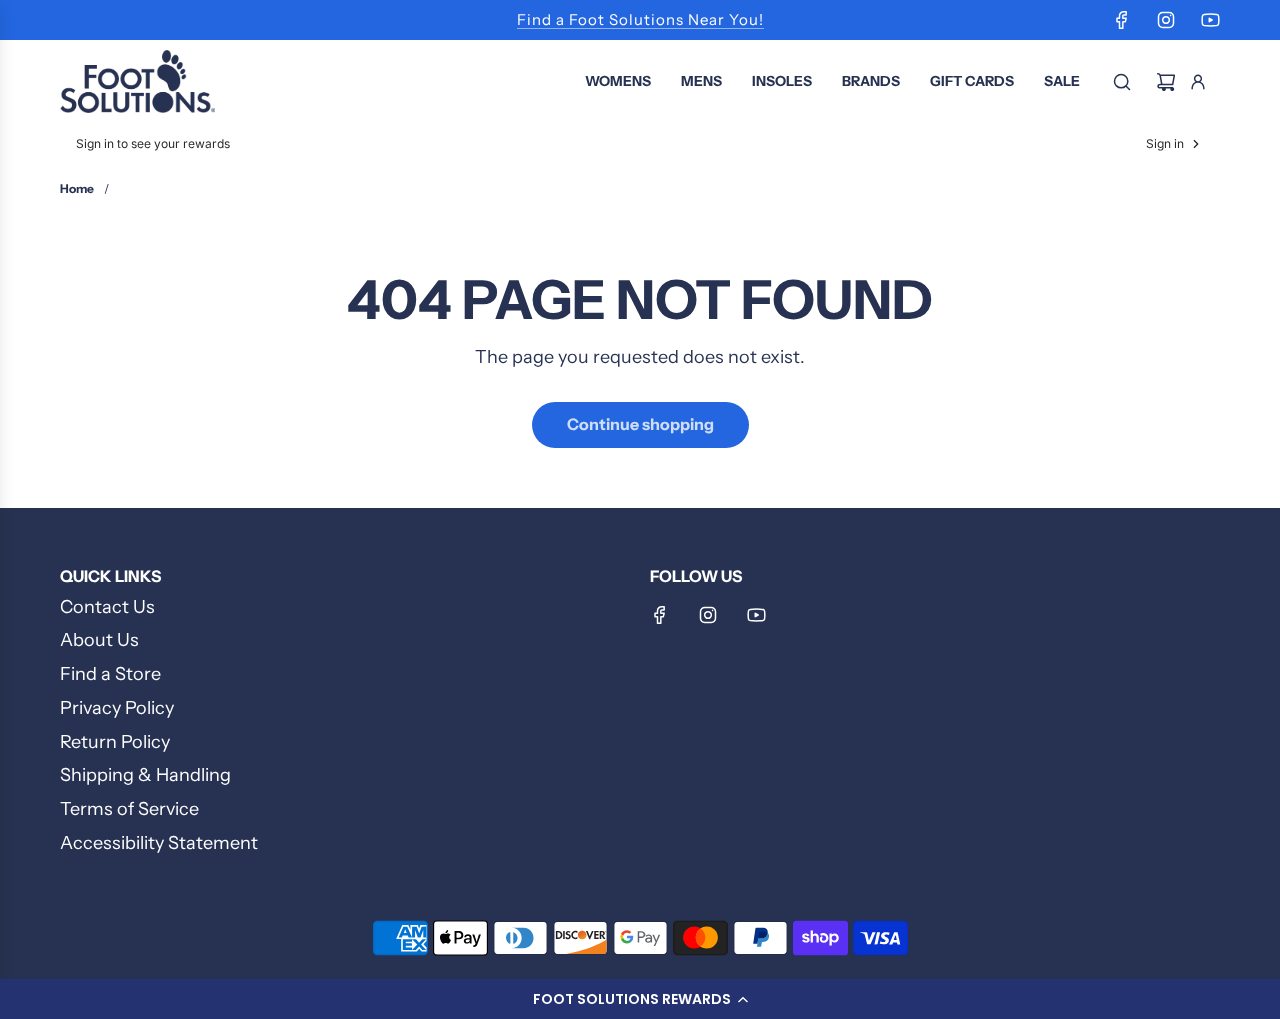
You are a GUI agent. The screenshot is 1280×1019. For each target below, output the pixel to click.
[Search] (1122, 82)
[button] (640, 999)
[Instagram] (1166, 20)
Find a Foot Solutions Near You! (640, 19)
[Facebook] (1122, 20)
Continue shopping (640, 424)
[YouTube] (1210, 20)
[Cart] (1166, 82)
